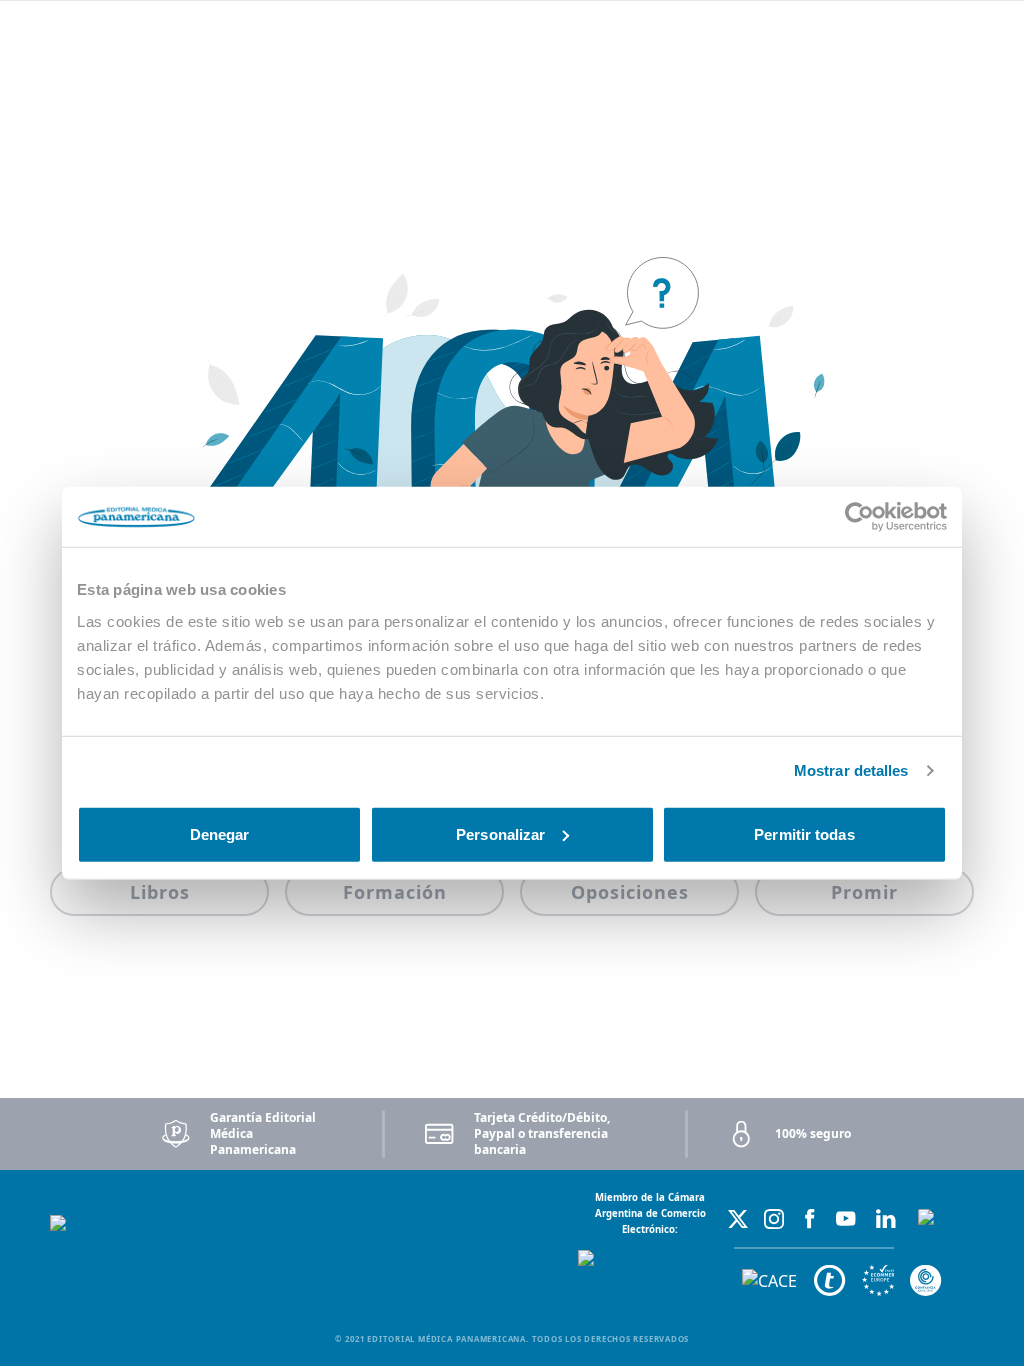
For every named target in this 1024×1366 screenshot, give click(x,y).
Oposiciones (630, 892)
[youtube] (846, 1219)
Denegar (220, 833)
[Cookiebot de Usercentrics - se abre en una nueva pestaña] (859, 517)
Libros (160, 892)
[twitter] (738, 1219)
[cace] (770, 1281)
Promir (864, 892)
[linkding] (886, 1219)
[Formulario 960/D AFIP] (946, 1253)
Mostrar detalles (851, 770)
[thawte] (830, 1281)
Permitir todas (804, 833)
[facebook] (810, 1219)
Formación (395, 892)
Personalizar (500, 833)
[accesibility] (878, 1281)
